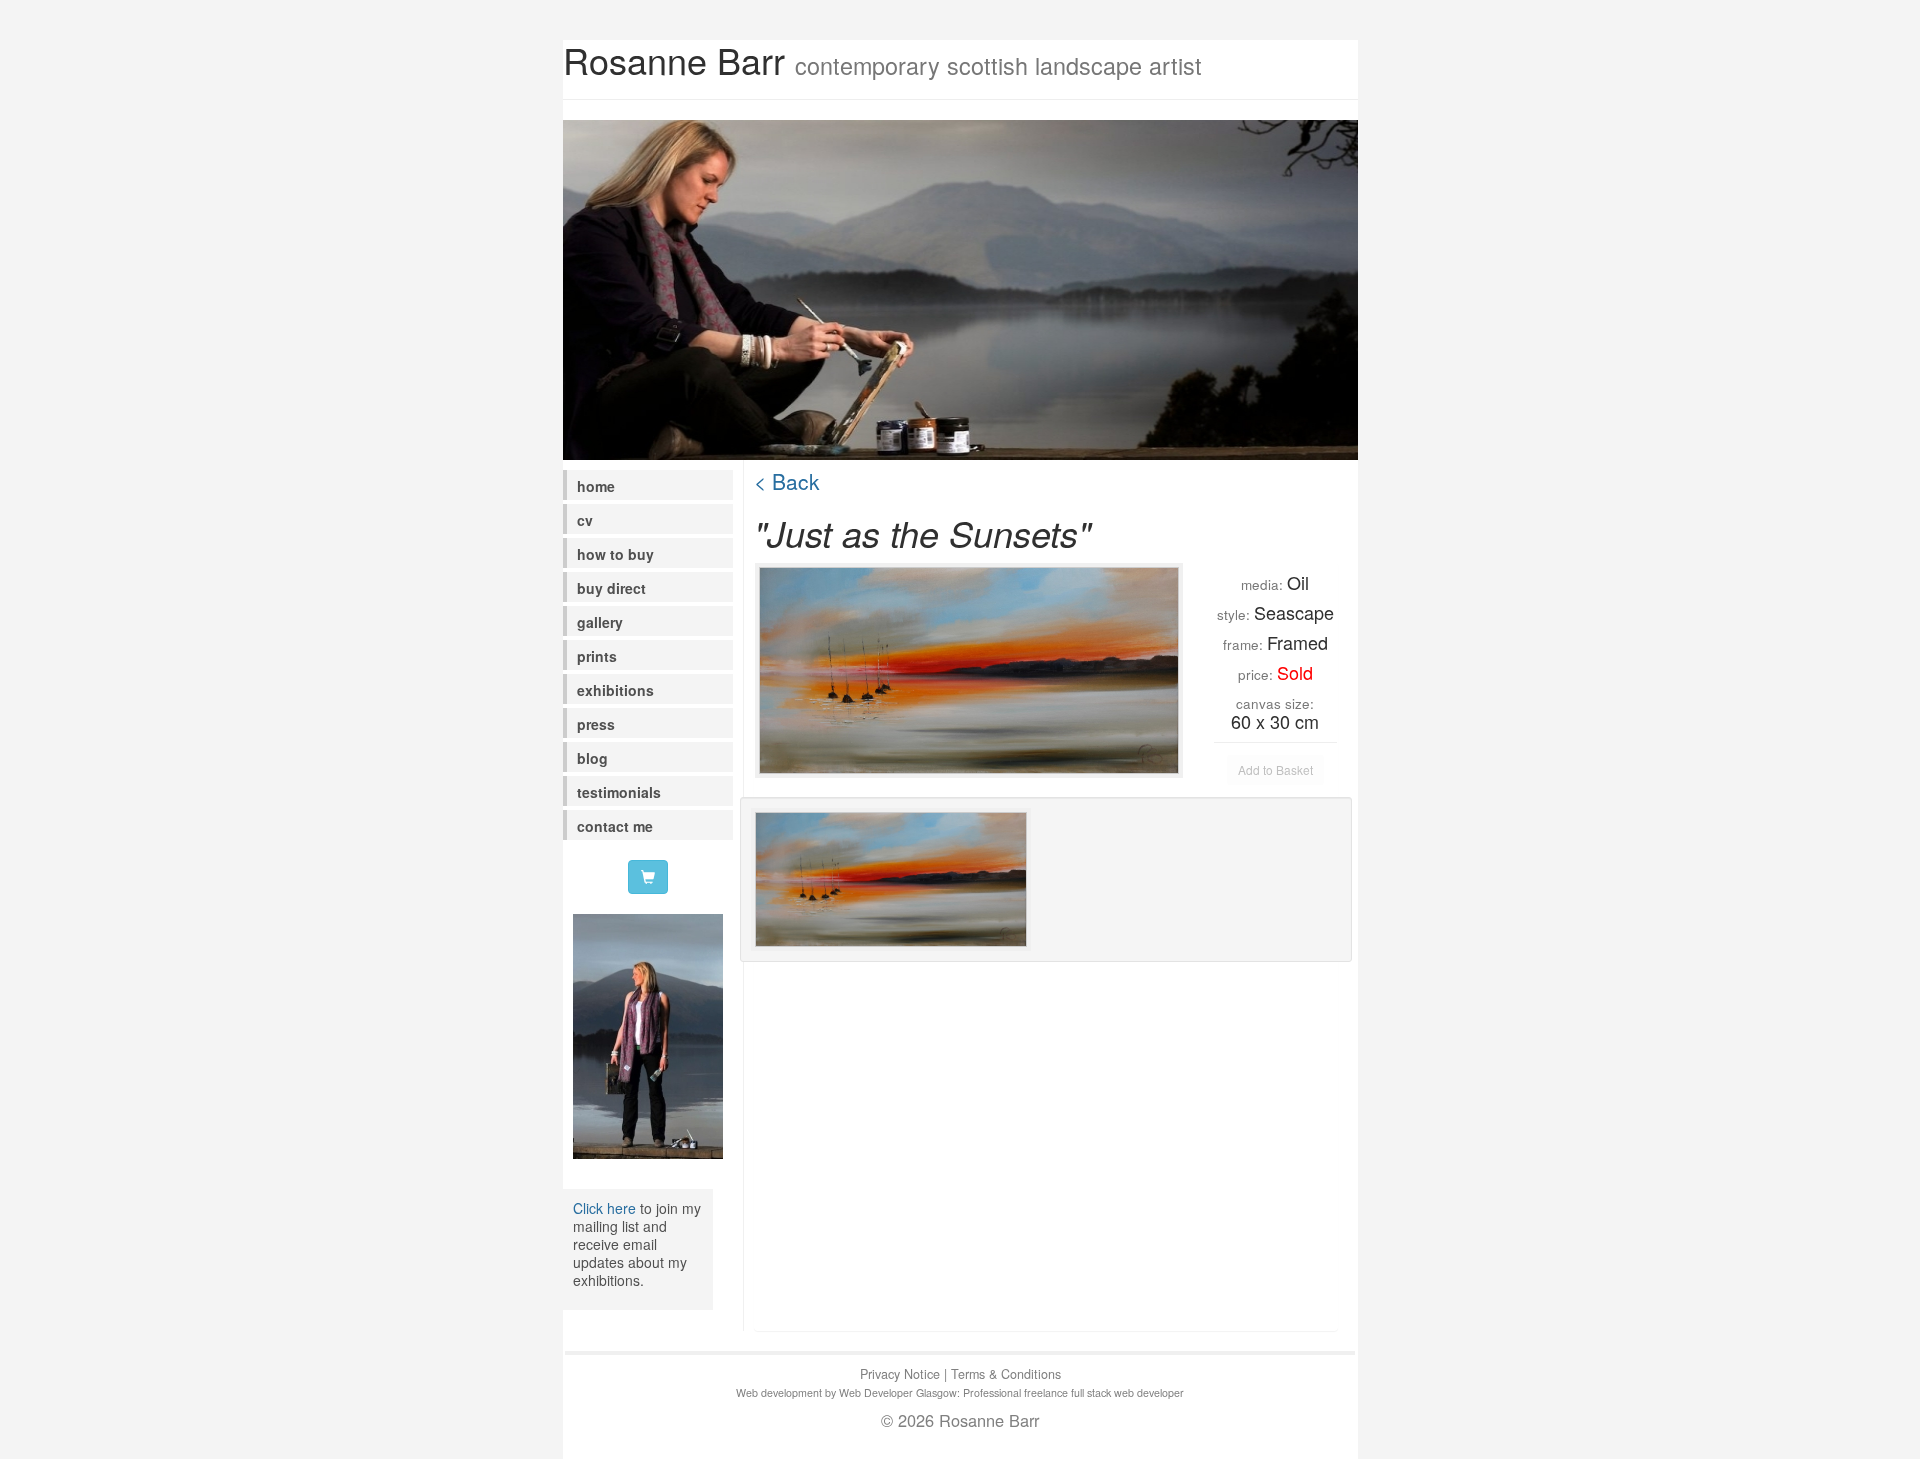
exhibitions (615, 690)
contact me (615, 826)
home (596, 486)
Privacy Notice (900, 1374)
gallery (600, 622)
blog (592, 758)
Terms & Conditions (1006, 1374)
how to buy (615, 554)
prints (597, 656)
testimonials (619, 792)
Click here (604, 1208)
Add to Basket (1275, 769)
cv (585, 520)
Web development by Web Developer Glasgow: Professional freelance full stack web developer (960, 1392)
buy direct (611, 588)
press (596, 724)
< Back (787, 481)
